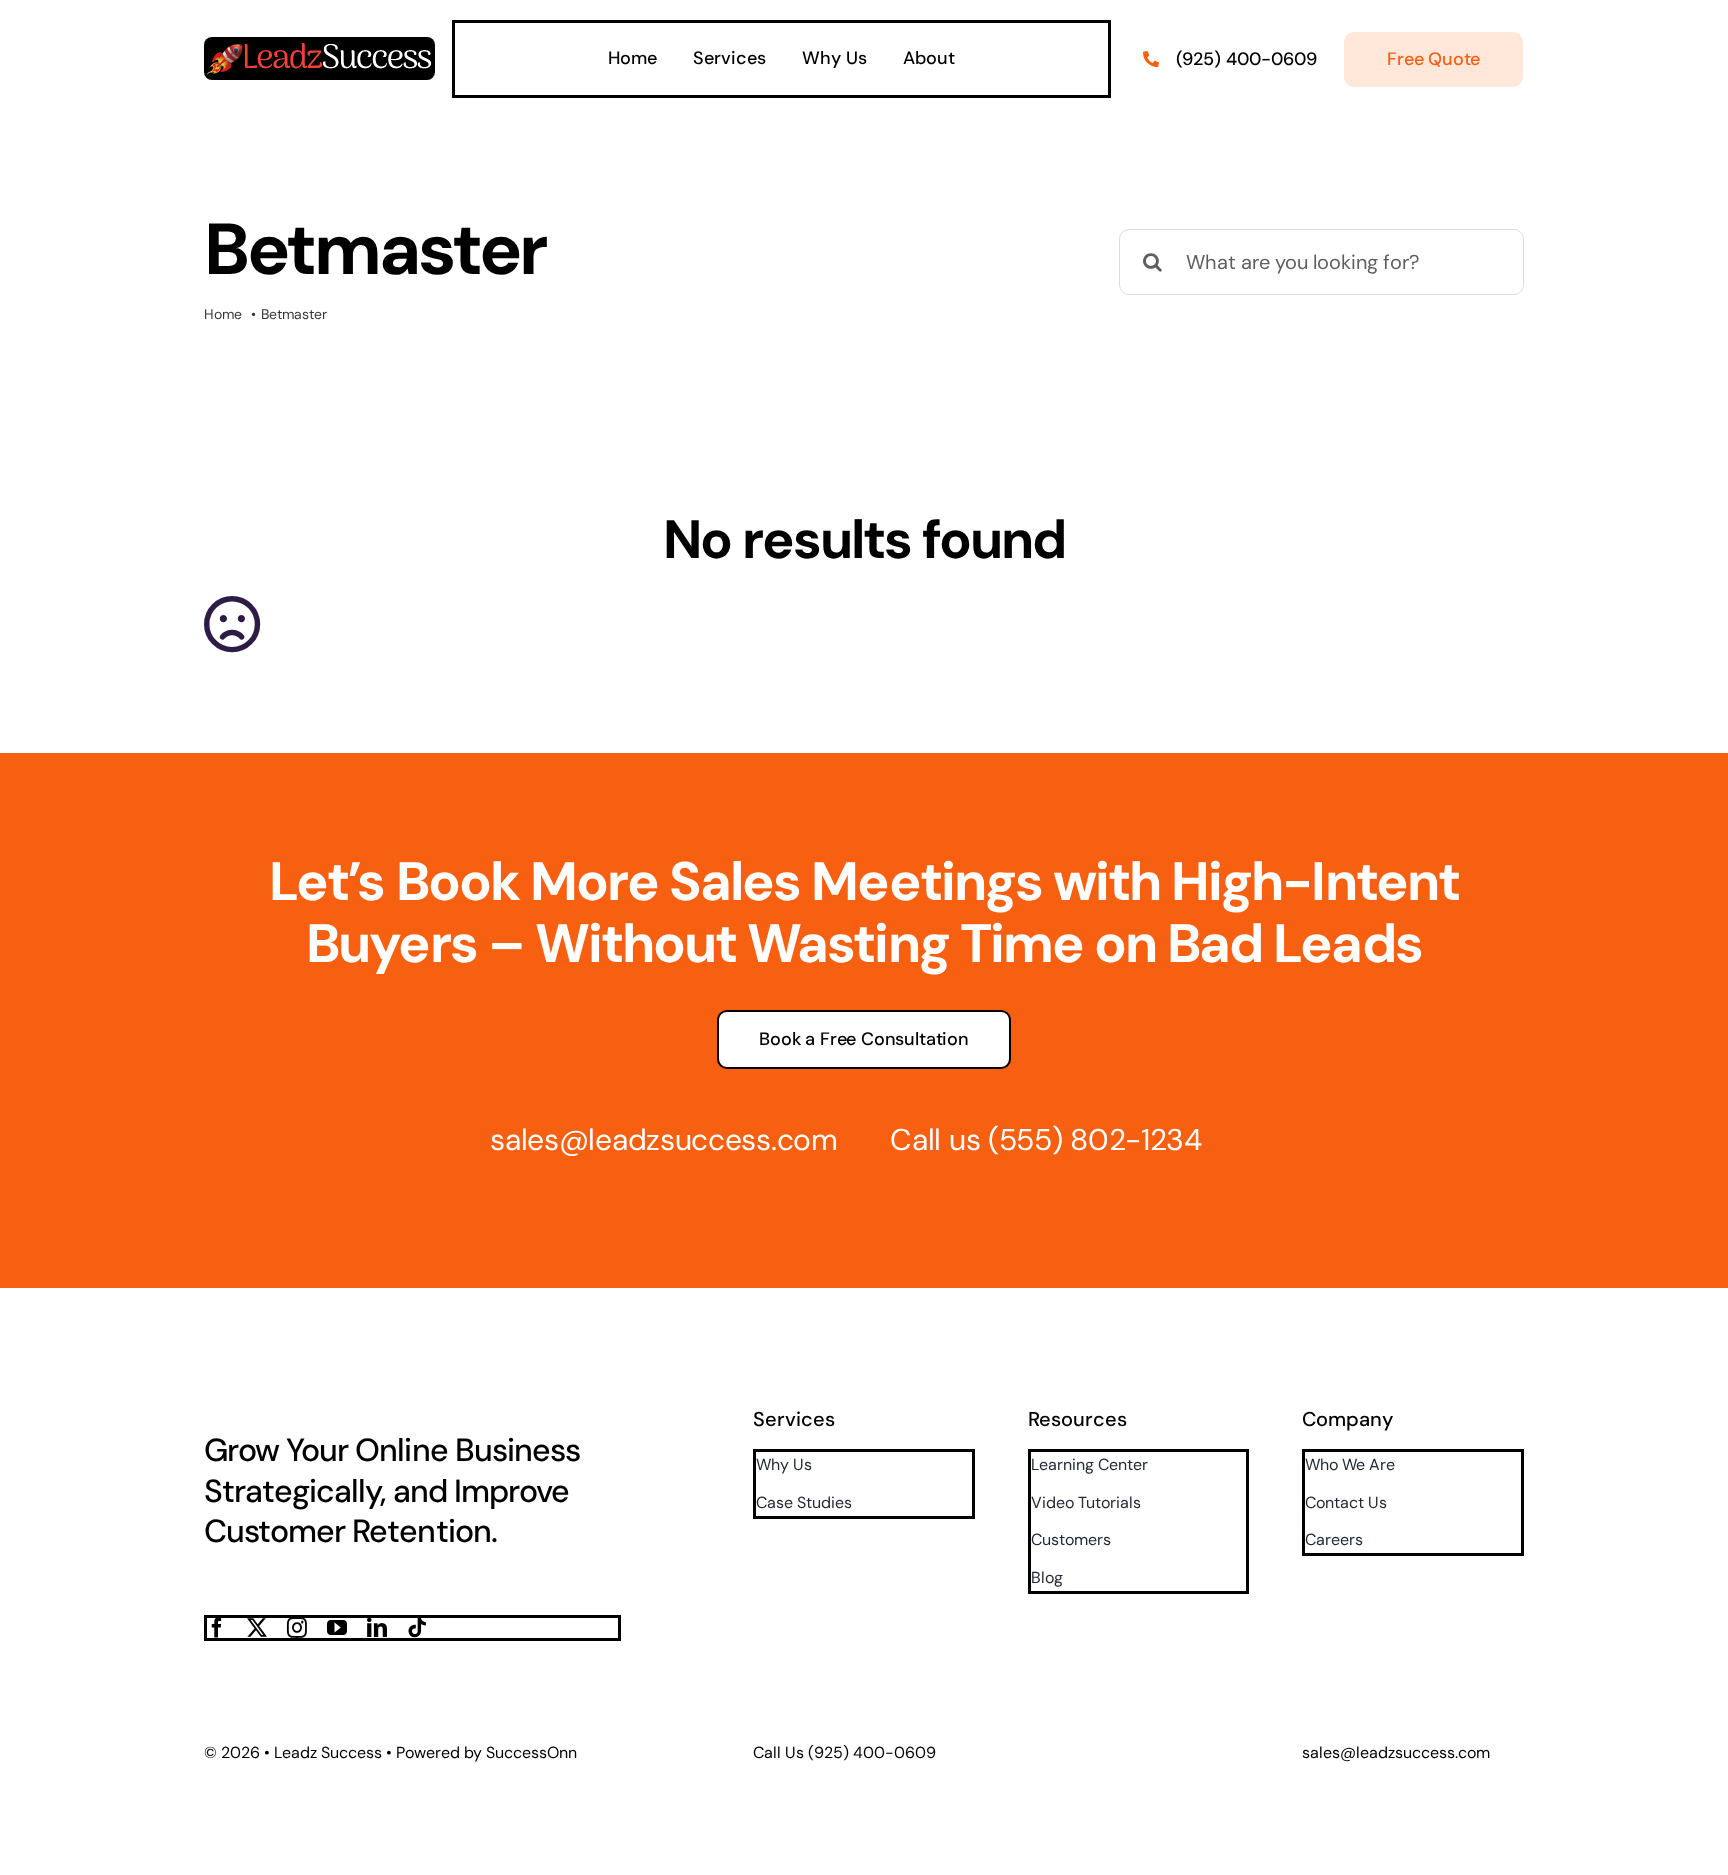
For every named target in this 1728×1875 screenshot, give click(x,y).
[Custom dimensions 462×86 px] (319, 47)
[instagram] (297, 1628)
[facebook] (217, 1628)
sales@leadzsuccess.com (663, 1139)
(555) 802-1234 (1095, 1139)
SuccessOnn (531, 1752)
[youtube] (337, 1628)
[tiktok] (417, 1628)
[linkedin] (377, 1628)
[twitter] (257, 1628)
